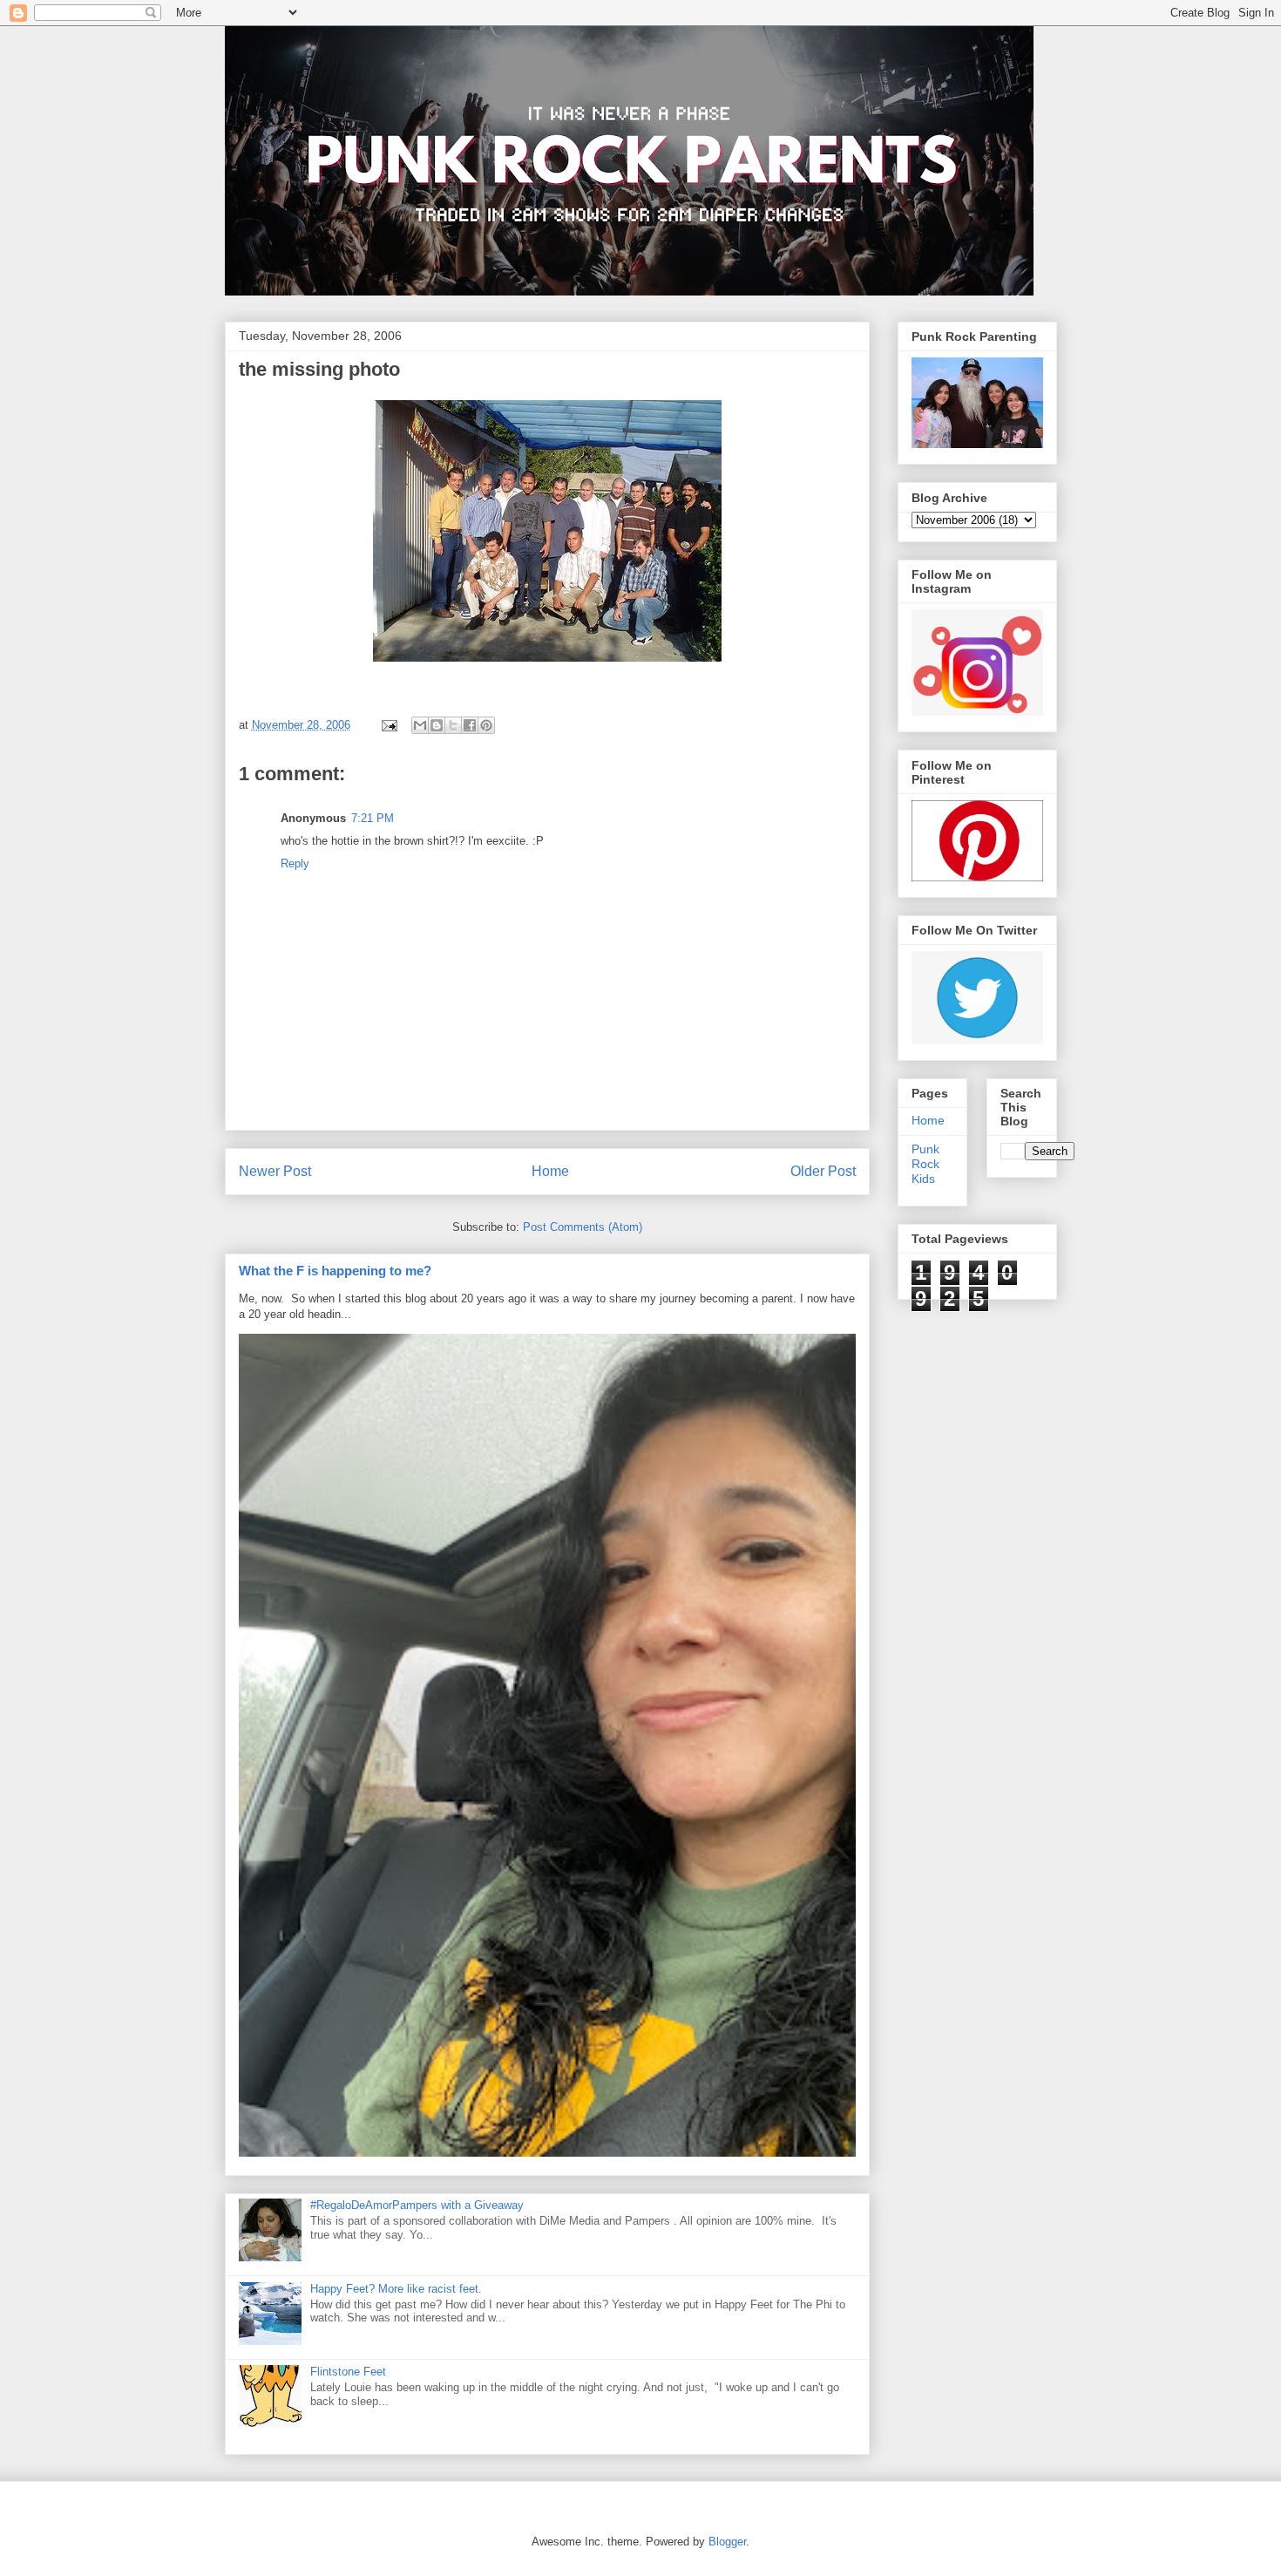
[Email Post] (389, 725)
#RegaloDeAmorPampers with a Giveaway (417, 2205)
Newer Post (275, 1171)
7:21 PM (373, 818)
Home (550, 1171)
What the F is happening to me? (335, 1271)
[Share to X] (453, 725)
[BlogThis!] (437, 725)
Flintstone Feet (348, 2372)
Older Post (823, 1171)
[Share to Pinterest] (486, 725)
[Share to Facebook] (470, 725)
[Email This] (420, 725)
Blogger (727, 2542)
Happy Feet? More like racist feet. (396, 2289)
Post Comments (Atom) (583, 1227)
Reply (295, 863)
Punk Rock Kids (925, 1164)
